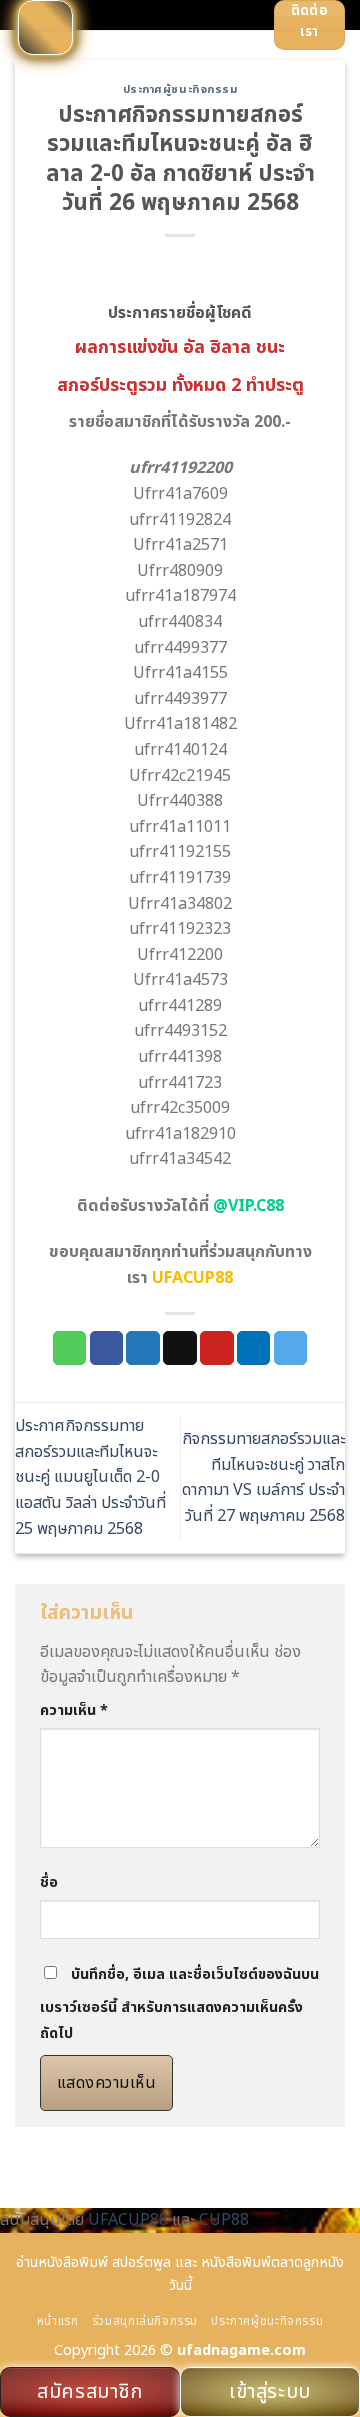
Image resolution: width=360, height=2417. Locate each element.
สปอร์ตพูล (141, 2262)
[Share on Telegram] (291, 1348)
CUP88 (224, 2220)
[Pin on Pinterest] (217, 1348)
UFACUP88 (128, 2220)
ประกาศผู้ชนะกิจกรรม (180, 89)
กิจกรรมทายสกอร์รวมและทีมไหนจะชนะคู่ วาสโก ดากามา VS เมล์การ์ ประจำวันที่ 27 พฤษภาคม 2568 (263, 1477)
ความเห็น (74, 1710)
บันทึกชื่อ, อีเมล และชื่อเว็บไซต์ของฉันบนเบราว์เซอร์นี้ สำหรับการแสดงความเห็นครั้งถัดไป (179, 2004)
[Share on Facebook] (107, 1348)
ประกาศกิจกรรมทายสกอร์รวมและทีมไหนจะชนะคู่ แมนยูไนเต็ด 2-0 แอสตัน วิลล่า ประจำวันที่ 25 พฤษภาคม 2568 (90, 1477)
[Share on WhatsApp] (70, 1348)
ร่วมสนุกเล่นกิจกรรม (145, 2321)
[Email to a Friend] (180, 1348)
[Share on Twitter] (143, 1348)
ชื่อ (49, 1882)
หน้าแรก (58, 2321)
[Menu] (45, 27)
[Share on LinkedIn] (254, 1348)
